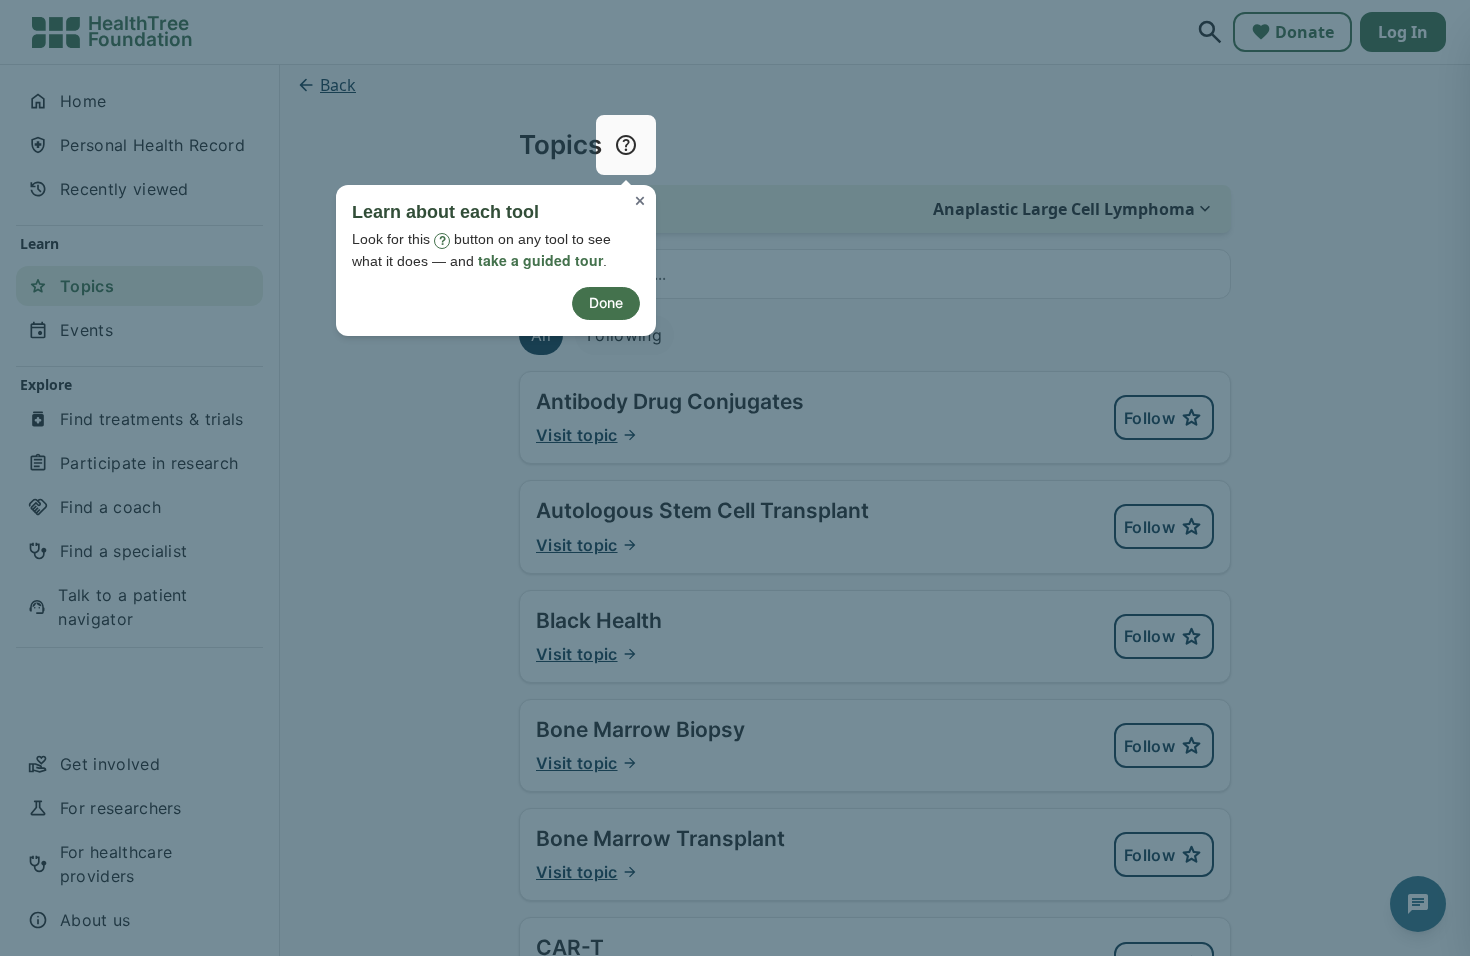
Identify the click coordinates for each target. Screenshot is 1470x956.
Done (606, 302)
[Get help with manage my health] (626, 145)
